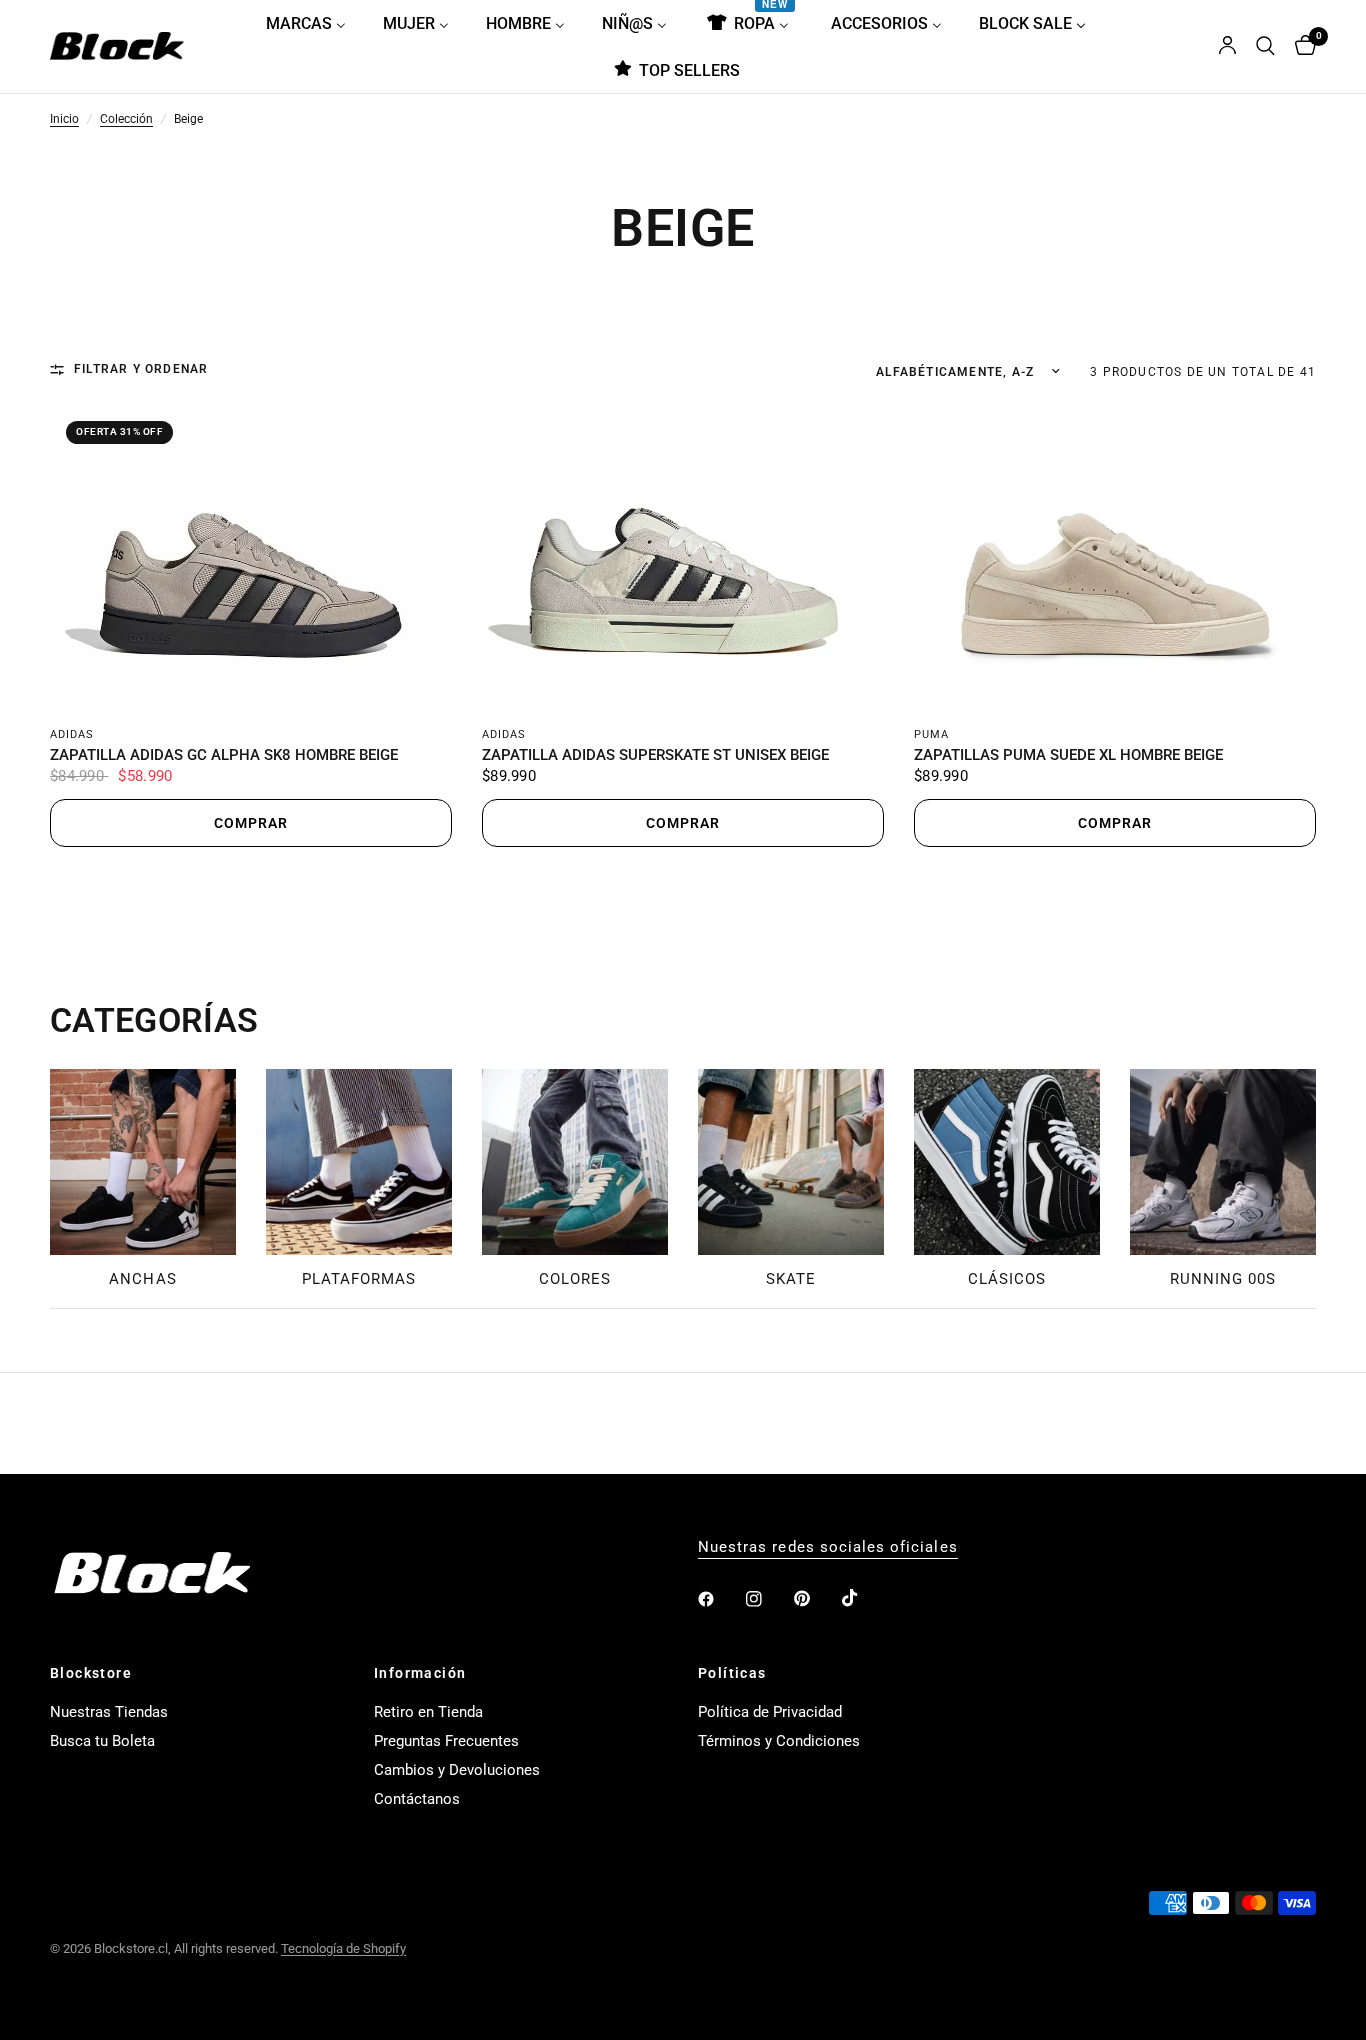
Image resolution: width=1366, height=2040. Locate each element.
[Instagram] (768, 1599)
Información (420, 1673)
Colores (575, 1279)
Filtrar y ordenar (141, 370)
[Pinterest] (816, 1599)
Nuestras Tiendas (109, 1712)
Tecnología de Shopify (343, 1948)
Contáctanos (417, 1799)
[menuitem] (313, 23)
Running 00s (1223, 1279)
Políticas (732, 1673)
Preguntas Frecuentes (446, 1741)
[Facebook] (720, 1599)
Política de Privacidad (770, 1712)
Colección (126, 120)
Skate (791, 1279)
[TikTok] (864, 1598)
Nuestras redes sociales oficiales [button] (828, 1547)
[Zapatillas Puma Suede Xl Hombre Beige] (1115, 557)
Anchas (142, 1279)
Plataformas (359, 1279)
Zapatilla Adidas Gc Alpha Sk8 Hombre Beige (224, 756)
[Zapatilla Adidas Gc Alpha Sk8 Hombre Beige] (251, 557)
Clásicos (1007, 1279)
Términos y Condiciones (779, 1741)
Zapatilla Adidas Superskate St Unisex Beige (655, 756)
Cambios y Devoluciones (457, 1770)
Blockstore (91, 1673)
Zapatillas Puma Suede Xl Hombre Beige (1068, 756)
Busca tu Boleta (102, 1741)
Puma (931, 734)
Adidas (72, 734)
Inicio (64, 120)
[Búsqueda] (1265, 46)
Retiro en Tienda (428, 1712)
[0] (1300, 46)
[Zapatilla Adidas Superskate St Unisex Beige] (683, 557)
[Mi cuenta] (1227, 46)
